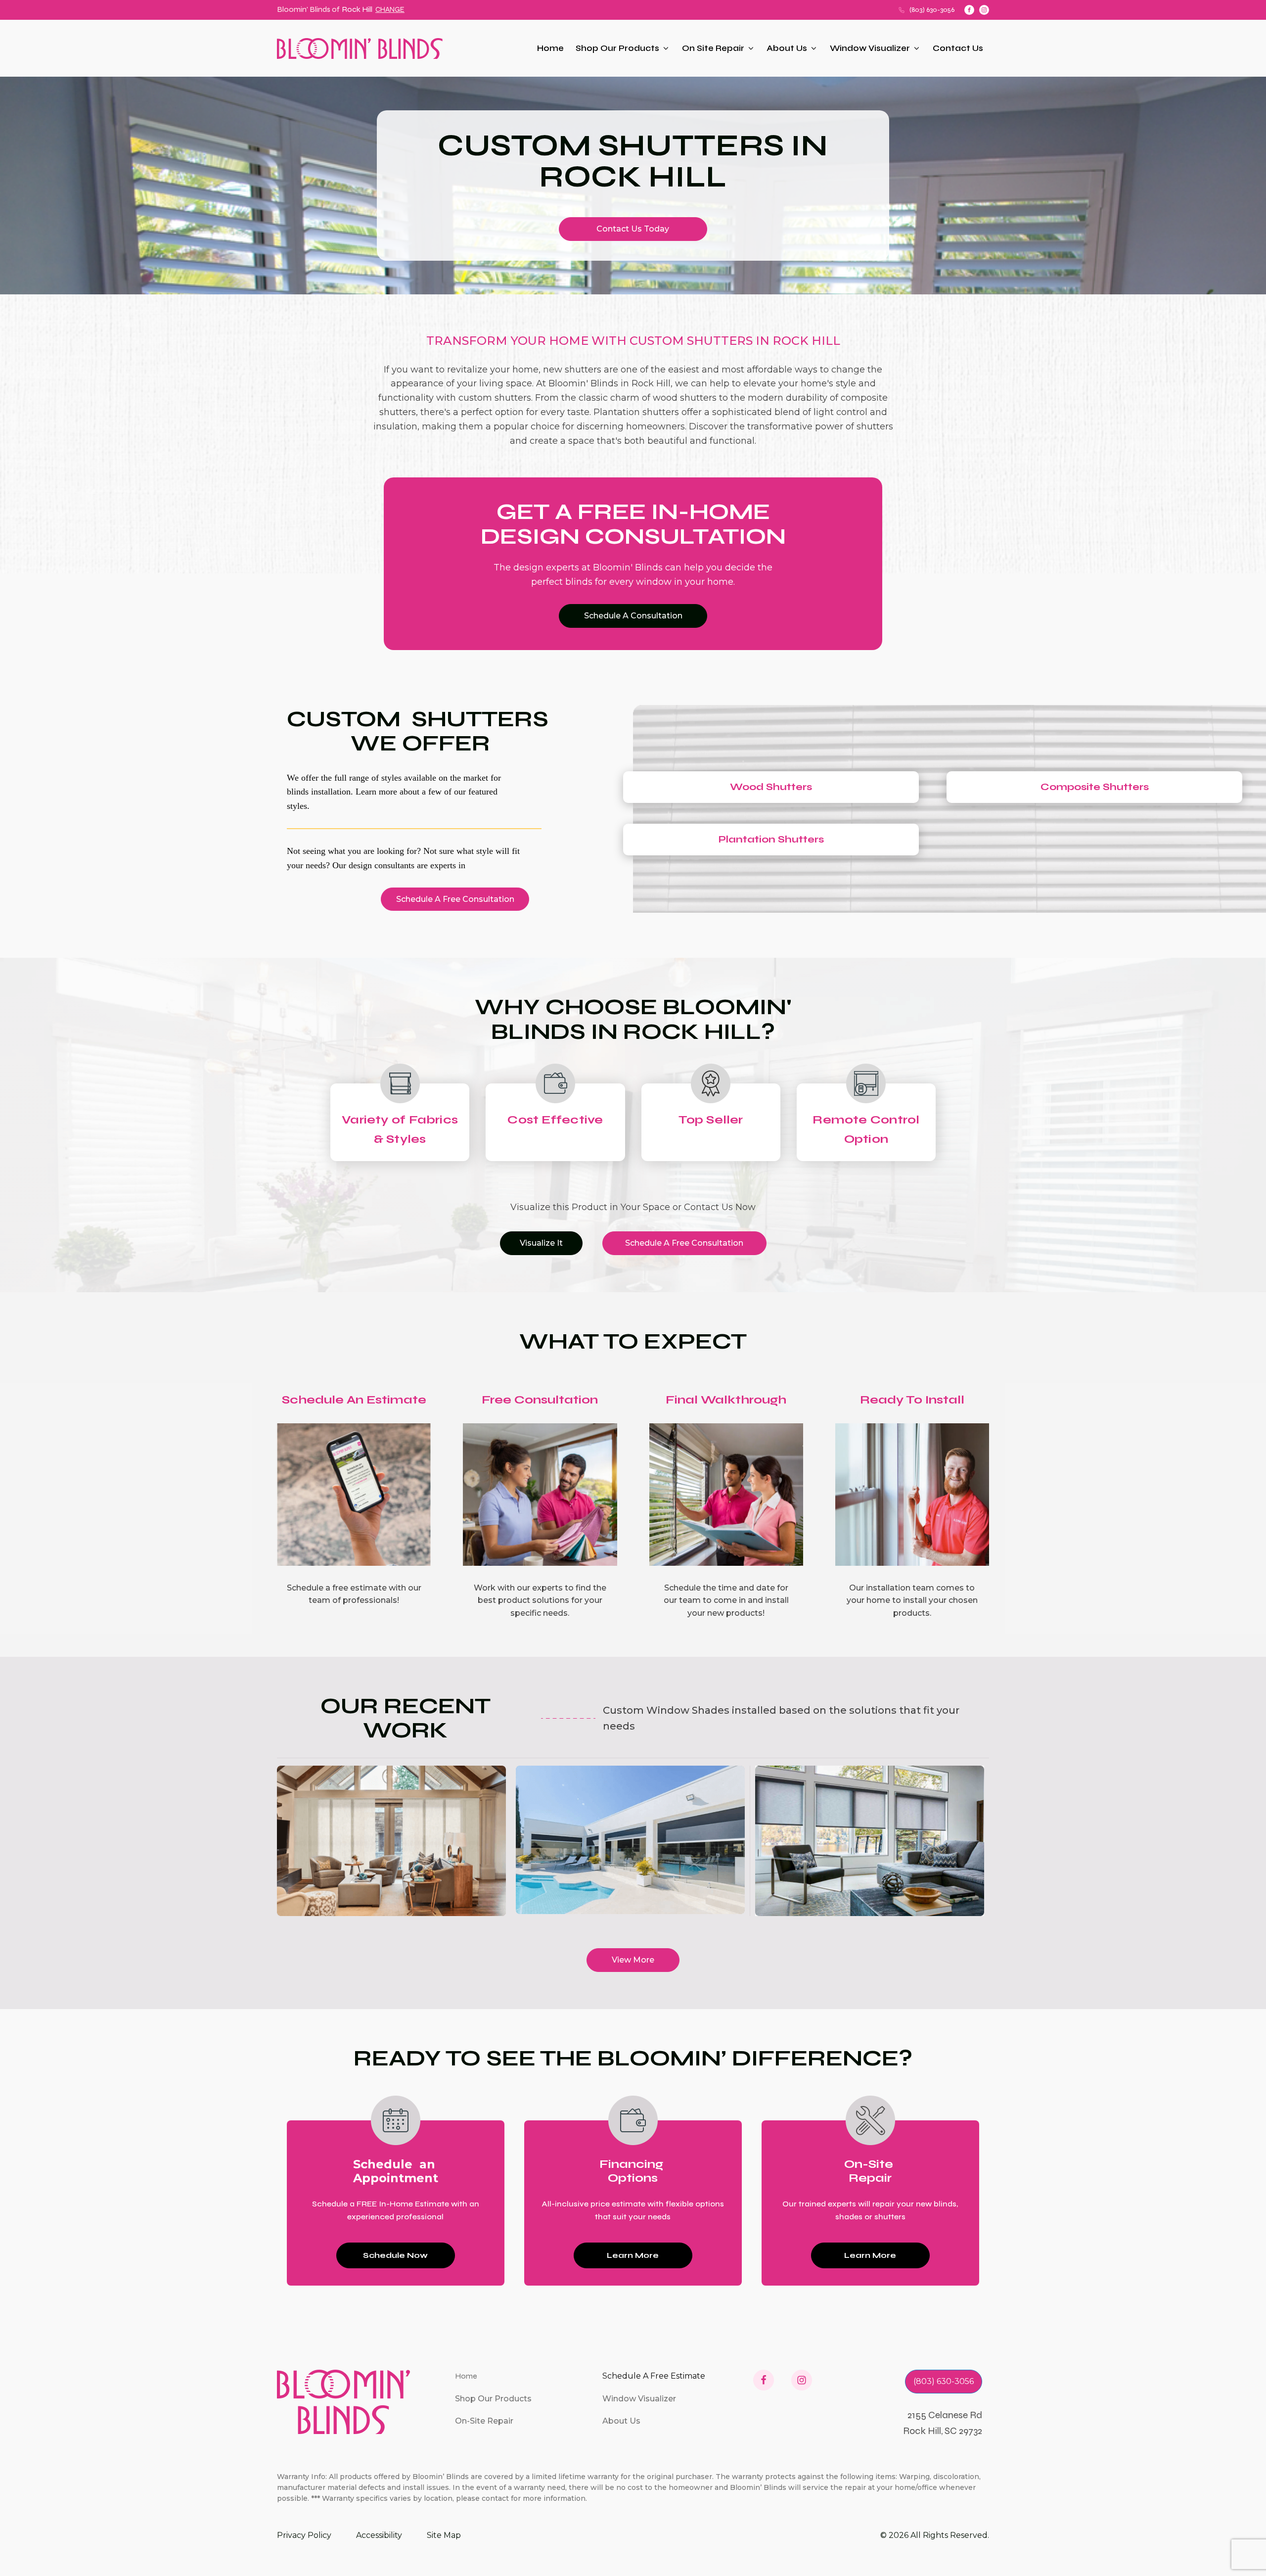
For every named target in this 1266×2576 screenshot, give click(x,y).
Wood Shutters (771, 787)
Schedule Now (395, 2255)
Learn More (633, 2255)
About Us (787, 48)
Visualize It (541, 1243)
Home (550, 48)
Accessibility (379, 2535)
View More (633, 1960)
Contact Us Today (633, 229)
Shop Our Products (617, 48)
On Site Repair (713, 48)
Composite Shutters (1095, 787)
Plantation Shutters (771, 839)
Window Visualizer (870, 48)
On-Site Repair (484, 2421)
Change (390, 9)
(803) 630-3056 (932, 10)
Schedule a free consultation (455, 899)
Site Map (444, 2535)
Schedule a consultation (633, 616)
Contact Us (958, 48)
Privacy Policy (304, 2535)
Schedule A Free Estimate (654, 2376)
